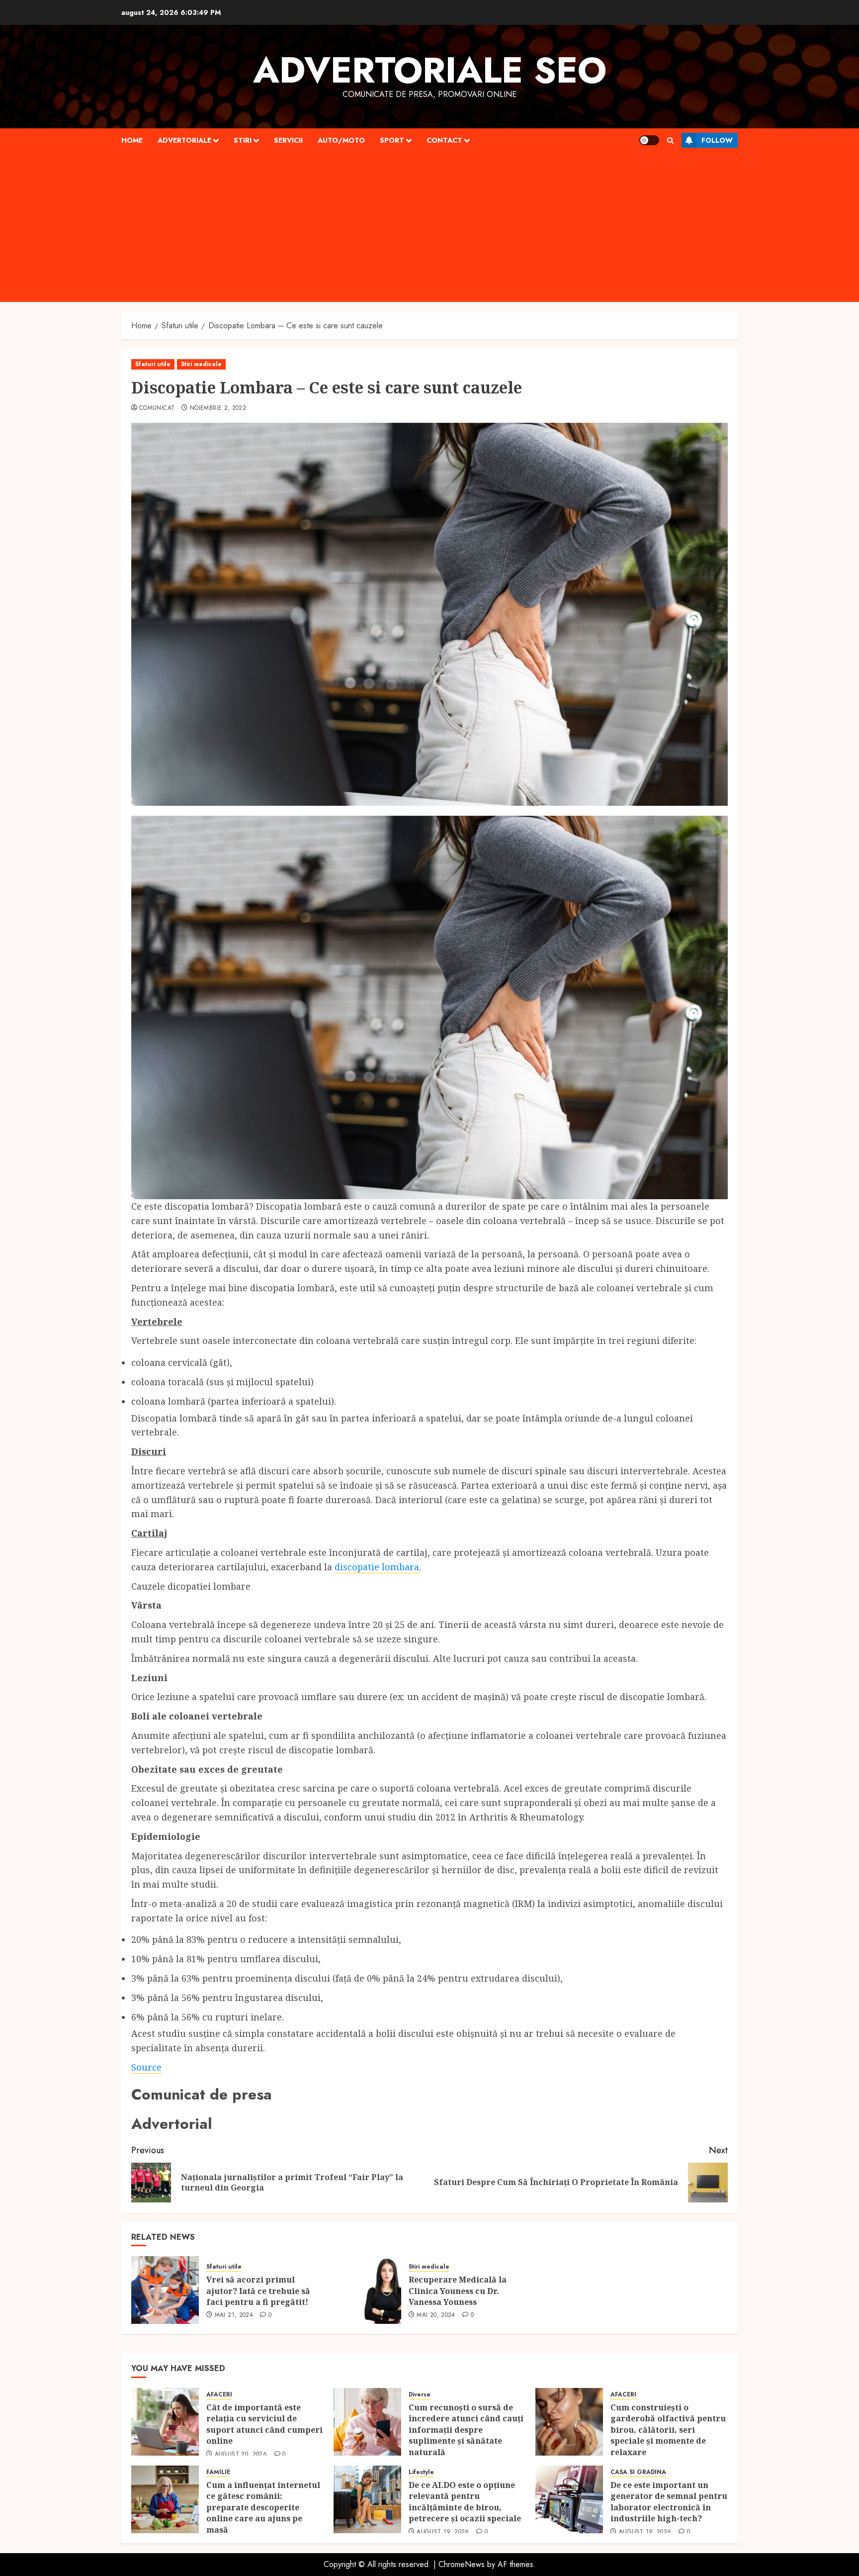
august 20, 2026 (241, 2455)
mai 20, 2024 (436, 2315)
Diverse (420, 2395)
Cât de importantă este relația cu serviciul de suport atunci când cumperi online (264, 2424)
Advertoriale (184, 140)
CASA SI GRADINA (638, 2472)
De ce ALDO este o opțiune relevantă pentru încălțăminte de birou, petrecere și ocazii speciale (466, 2502)
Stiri (243, 140)
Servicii (288, 140)
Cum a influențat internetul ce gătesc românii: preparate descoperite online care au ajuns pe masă (263, 2507)
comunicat (157, 408)
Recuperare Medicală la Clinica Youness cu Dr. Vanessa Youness (458, 2291)
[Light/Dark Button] (649, 140)
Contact (444, 140)
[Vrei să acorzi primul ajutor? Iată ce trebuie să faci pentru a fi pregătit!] (165, 2290)
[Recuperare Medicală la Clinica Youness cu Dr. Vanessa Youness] (367, 2290)
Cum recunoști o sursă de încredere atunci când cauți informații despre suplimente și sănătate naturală (466, 2430)
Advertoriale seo (430, 70)
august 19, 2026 (443, 2532)
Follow (717, 140)
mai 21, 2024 (234, 2315)
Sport (392, 140)
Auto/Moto (341, 140)
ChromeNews (462, 2564)
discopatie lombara (377, 1567)
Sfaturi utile (153, 364)
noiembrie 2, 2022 (218, 408)
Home (132, 140)
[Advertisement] (429, 227)
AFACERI (219, 2395)
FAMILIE (218, 2472)
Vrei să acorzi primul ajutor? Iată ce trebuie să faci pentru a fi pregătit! (258, 2291)
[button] (670, 141)
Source (146, 2067)
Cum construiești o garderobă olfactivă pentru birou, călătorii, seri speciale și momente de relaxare (668, 2430)
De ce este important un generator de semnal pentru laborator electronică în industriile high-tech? (669, 2502)
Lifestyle (421, 2472)
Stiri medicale (201, 364)
